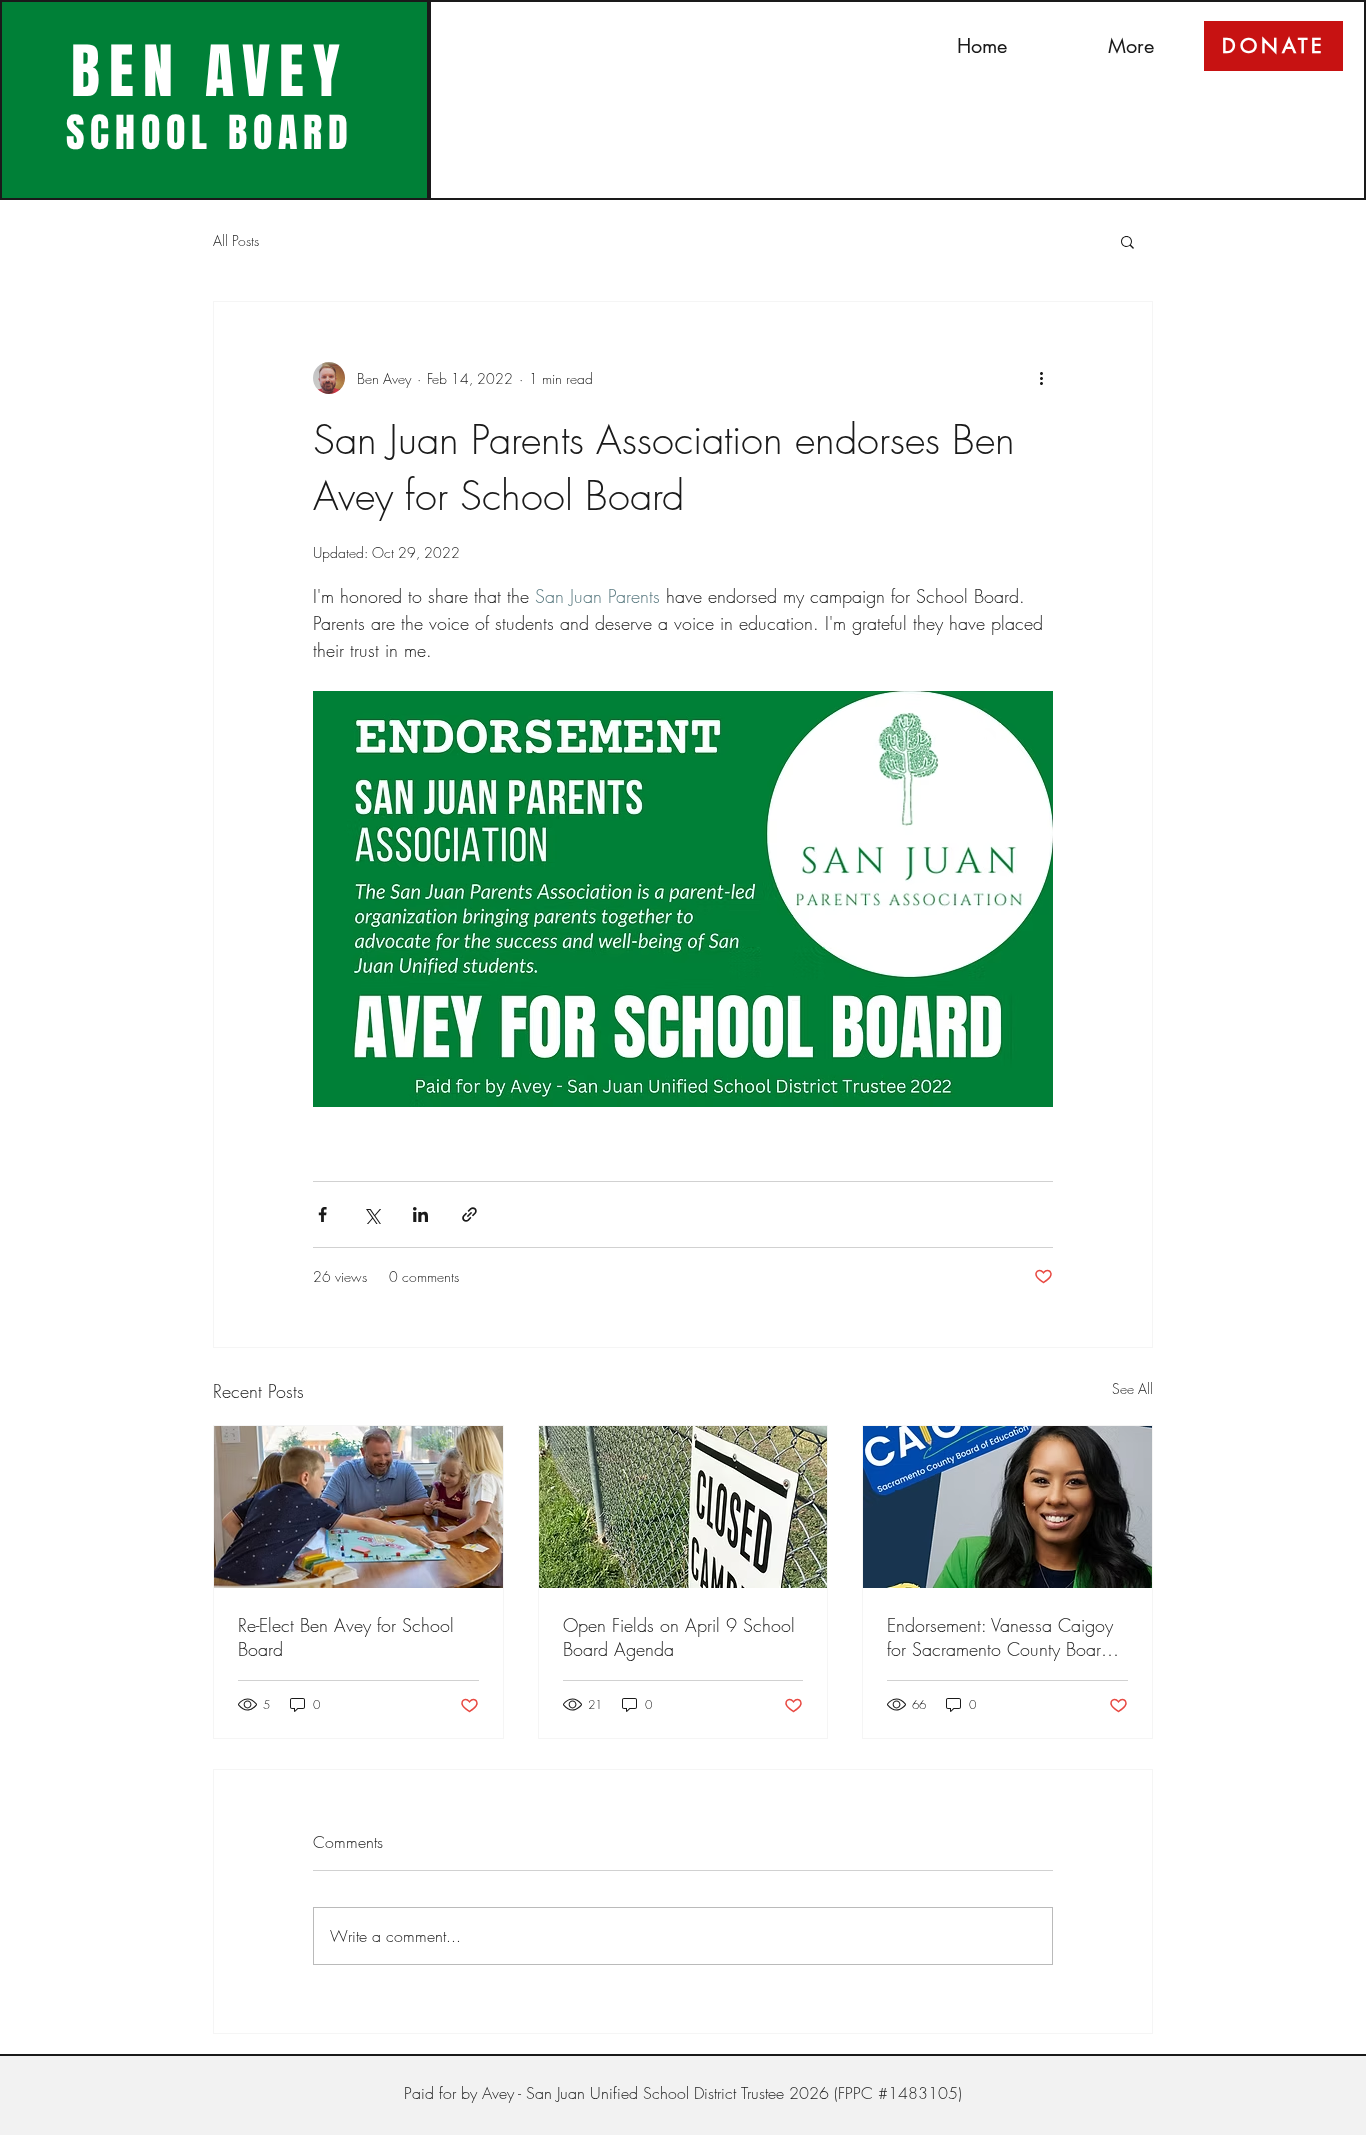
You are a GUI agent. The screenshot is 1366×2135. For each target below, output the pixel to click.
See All (1132, 1388)
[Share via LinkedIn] (420, 1214)
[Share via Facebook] (322, 1214)
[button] (1127, 241)
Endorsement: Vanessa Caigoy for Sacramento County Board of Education (1000, 1637)
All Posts (236, 240)
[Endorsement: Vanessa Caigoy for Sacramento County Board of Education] (1007, 1507)
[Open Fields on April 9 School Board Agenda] (683, 1507)
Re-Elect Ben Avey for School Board (346, 1637)
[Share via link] (469, 1214)
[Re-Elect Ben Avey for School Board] (358, 1507)
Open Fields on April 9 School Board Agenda (679, 1637)
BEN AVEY (210, 72)
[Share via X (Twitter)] (371, 1214)
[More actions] (1041, 378)
